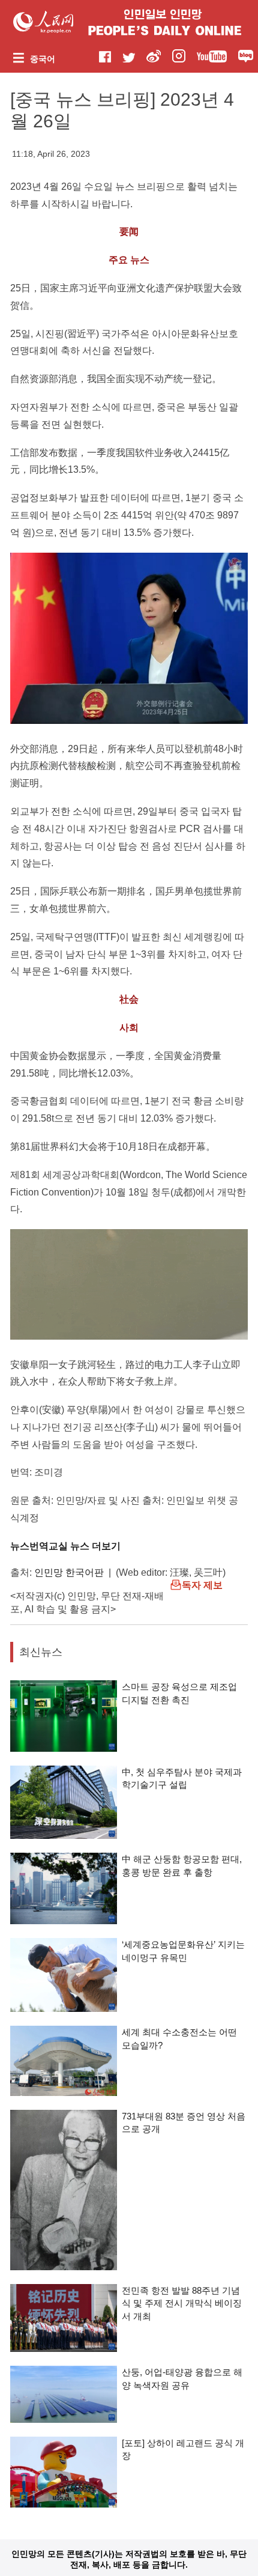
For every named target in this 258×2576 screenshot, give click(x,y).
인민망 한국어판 (69, 1572)
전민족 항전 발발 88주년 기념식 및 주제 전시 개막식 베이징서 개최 (182, 2303)
